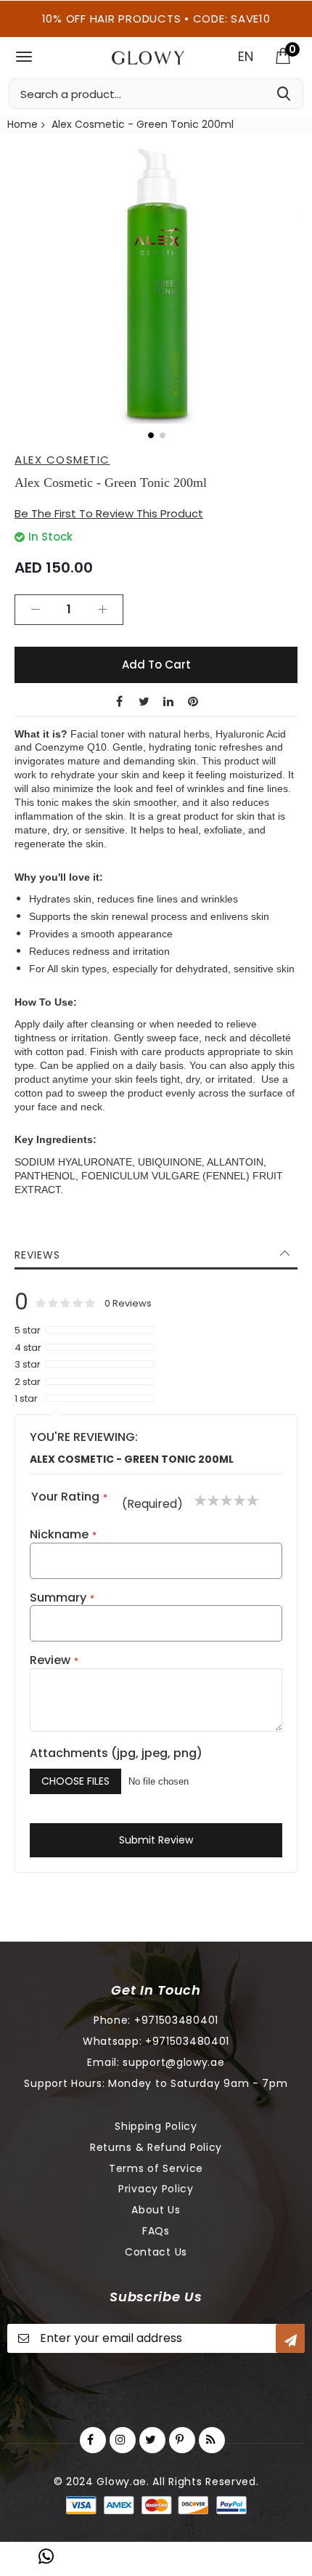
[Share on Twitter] (144, 701)
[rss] (212, 2440)
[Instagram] (123, 2440)
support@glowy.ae (173, 2062)
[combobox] (156, 94)
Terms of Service (156, 2168)
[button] (150, 435)
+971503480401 (176, 2020)
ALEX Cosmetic (62, 460)
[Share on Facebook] (119, 701)
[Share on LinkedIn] (168, 701)
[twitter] (152, 2440)
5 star (28, 1331)
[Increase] (102, 610)
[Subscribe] (290, 2338)
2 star (28, 1382)
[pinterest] (182, 2440)
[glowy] (148, 58)
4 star (28, 1348)
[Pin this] (193, 701)
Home (22, 124)
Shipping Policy (156, 2126)
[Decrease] (36, 610)
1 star (26, 1399)
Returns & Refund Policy (156, 2147)
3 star (28, 1365)
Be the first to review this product (109, 513)
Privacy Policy (156, 2189)
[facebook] (93, 2440)
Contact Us (156, 2252)
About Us (156, 2210)
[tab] (156, 1255)
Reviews (37, 1255)
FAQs (156, 2231)
